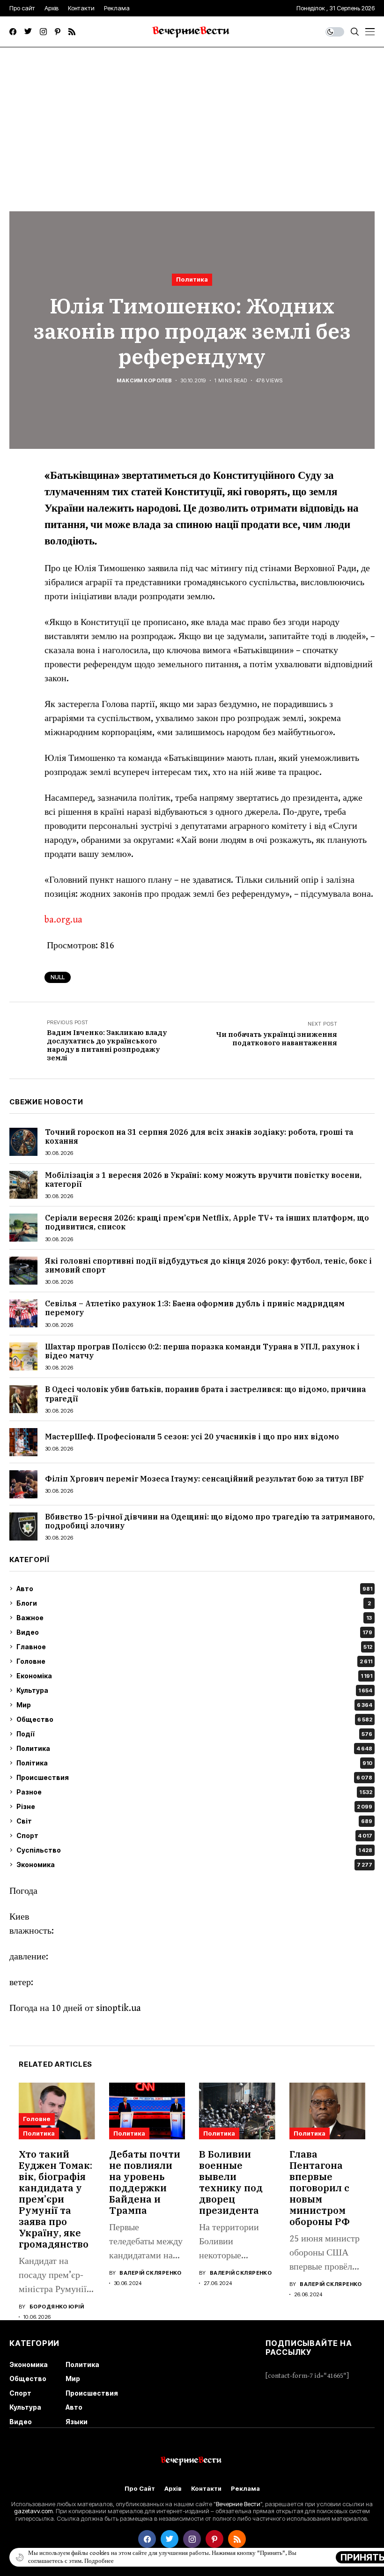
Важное (194, 1618)
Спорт (194, 1835)
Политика (192, 279)
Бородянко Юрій (57, 2307)
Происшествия (194, 1777)
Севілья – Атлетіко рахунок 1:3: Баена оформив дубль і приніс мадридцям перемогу (195, 1308)
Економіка (194, 1676)
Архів (173, 2489)
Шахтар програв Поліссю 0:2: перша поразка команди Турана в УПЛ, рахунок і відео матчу (202, 1351)
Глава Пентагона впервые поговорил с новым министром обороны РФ (320, 2188)
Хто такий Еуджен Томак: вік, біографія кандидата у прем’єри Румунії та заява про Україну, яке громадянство (55, 2199)
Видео (194, 1632)
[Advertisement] (192, 118)
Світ (194, 1821)
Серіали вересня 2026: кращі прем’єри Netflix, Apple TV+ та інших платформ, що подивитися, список (207, 1222)
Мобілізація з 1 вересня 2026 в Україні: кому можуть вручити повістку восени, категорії (203, 1180)
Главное (194, 1647)
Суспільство (194, 1850)
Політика (194, 1763)
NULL (58, 977)
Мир (194, 1705)
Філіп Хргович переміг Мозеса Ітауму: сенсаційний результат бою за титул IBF (204, 1479)
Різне (194, 1806)
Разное (194, 1792)
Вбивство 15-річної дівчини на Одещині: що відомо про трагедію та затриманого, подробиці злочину (210, 1521)
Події (194, 1734)
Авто (194, 1589)
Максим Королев (144, 381)
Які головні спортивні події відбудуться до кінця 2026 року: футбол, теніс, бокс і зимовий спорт (208, 1265)
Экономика (194, 1865)
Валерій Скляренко (150, 2273)
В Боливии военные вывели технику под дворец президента (231, 2182)
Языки (77, 2422)
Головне (194, 1661)
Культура (194, 1690)
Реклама (245, 2489)
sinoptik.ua (118, 2008)
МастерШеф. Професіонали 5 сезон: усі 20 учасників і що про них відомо (192, 1437)
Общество (194, 1719)
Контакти (206, 2489)
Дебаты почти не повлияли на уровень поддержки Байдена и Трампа (145, 2182)
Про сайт (140, 2489)
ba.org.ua (63, 920)
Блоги (194, 1603)
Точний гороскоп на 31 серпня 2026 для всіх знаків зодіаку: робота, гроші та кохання (199, 1136)
